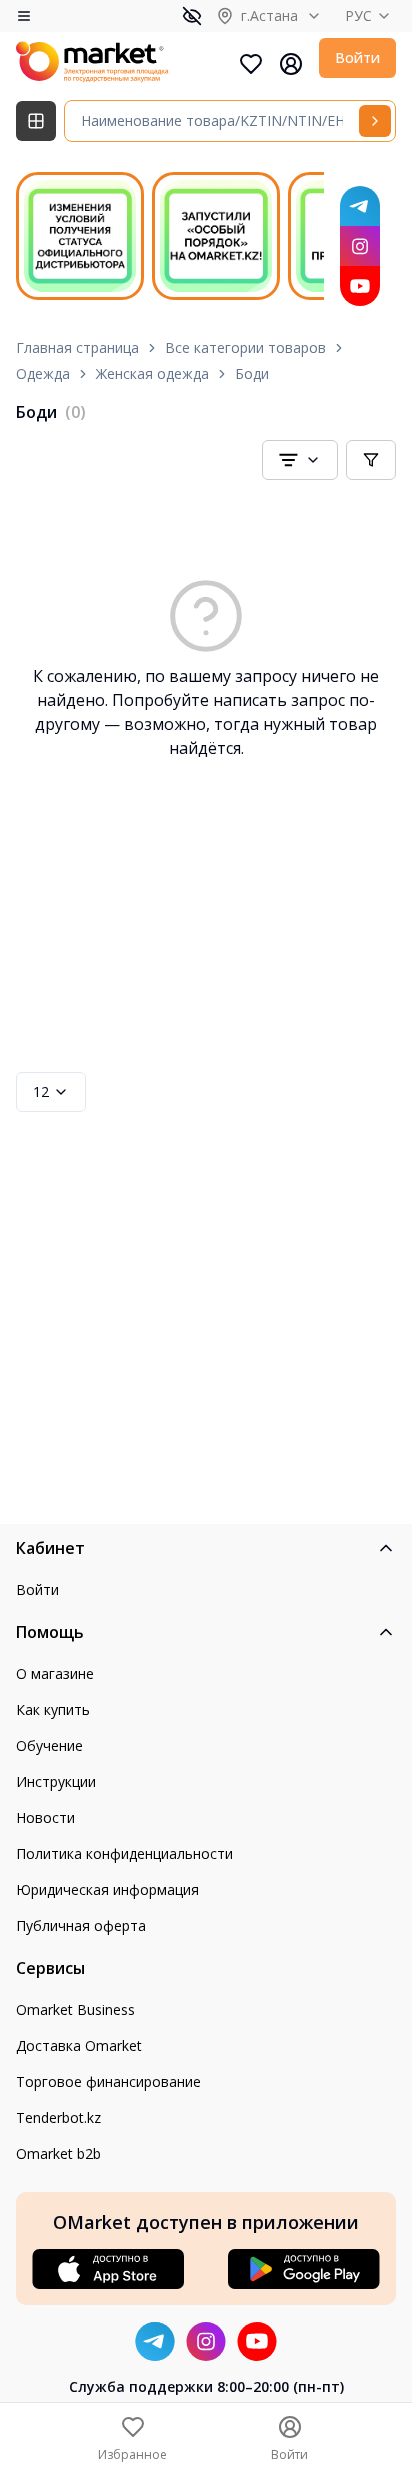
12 (41, 1091)
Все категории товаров (245, 347)
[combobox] (300, 460)
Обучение (49, 1745)
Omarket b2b (58, 2153)
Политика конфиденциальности (124, 1853)
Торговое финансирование (108, 2081)
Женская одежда (152, 373)
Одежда (43, 373)
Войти (357, 57)
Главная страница (77, 347)
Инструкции (56, 1781)
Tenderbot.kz (58, 2117)
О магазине (55, 1673)
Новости (45, 1817)
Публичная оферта (81, 1925)
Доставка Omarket (79, 2045)
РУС (358, 15)
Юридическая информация (107, 1889)
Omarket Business (75, 2009)
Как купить (53, 1709)
